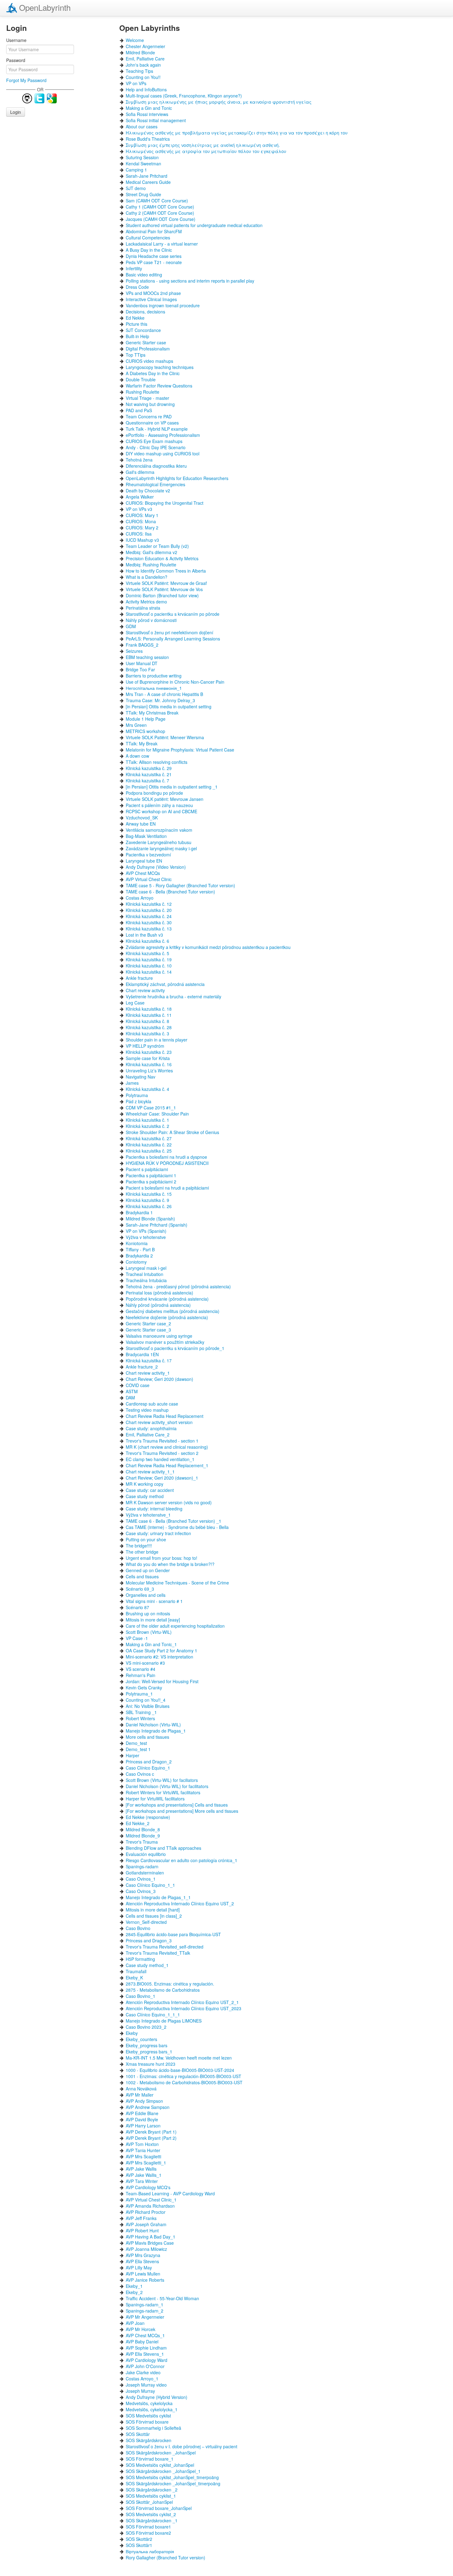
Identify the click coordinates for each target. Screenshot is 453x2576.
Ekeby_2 (134, 2292)
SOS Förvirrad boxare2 (148, 2533)
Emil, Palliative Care (145, 59)
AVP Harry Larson (143, 2126)
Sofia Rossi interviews (147, 114)
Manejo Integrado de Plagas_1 (156, 1731)
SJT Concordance (143, 330)
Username (16, 40)
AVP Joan (135, 2323)
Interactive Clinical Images (151, 299)
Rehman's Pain (141, 1675)
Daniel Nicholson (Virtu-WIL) (153, 1725)
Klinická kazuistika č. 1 (147, 1120)
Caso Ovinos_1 (141, 1879)
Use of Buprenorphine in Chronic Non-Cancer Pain (175, 682)
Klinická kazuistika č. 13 (149, 929)
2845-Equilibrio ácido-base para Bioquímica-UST (173, 1934)
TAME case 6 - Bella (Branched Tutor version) (170, 892)
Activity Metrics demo (146, 602)
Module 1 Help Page (146, 719)
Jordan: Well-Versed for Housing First (162, 1681)
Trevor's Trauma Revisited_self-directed (165, 1947)
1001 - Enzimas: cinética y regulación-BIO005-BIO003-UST (184, 2076)
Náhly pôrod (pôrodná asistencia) (158, 1305)
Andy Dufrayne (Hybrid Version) (157, 2397)
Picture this (137, 324)
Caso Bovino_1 (141, 1996)
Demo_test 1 (138, 1749)
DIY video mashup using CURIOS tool (163, 453)
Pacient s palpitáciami (147, 1169)
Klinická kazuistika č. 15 (149, 1194)
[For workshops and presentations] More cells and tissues (182, 1811)
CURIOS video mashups (149, 361)
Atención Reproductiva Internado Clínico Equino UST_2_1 (182, 2002)
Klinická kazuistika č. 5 (147, 953)
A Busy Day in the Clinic (149, 250)
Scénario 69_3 (140, 1589)
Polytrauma (137, 1095)
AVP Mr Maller (140, 2095)
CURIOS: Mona (141, 521)
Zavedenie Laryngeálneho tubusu (159, 842)
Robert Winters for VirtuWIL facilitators (163, 1792)
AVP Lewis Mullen (143, 2274)
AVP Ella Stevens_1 (145, 2354)
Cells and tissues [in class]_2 (154, 1916)
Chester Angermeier (145, 46)
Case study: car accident (150, 1490)
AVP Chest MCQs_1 (145, 2335)
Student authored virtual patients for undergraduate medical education (194, 225)
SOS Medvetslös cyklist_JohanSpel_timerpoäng (172, 2477)
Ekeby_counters (141, 2039)
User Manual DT (142, 663)
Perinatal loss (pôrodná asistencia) (159, 1293)
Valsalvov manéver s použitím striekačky (165, 1342)
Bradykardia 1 (139, 1212)
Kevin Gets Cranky (144, 1688)
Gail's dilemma (140, 472)
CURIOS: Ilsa (139, 534)
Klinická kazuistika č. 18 (149, 1009)
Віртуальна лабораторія (150, 2551)
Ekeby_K (134, 1978)
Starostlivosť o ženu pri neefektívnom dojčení (169, 632)
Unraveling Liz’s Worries (149, 1071)
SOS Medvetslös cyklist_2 (151, 2514)
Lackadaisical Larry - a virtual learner (162, 244)
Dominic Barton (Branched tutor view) (162, 595)
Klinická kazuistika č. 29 (149, 768)
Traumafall (136, 1971)
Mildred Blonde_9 (143, 1836)
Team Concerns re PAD (149, 416)
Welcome (135, 40)
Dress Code (137, 287)
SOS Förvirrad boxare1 (148, 2527)
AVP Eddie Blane (142, 2113)
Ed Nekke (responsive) (148, 1817)
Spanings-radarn (142, 1866)
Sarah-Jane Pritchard (147, 176)
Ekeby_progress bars (147, 2045)
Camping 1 (136, 170)
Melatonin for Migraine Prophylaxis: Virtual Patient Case (180, 750)
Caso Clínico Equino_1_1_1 (153, 2015)
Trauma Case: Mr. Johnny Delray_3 (160, 700)
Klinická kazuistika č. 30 (149, 922)
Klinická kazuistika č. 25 (149, 1151)
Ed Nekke (135, 318)
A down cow (137, 756)
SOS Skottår (138, 2434)
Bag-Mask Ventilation (146, 836)
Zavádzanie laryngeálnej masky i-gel (161, 848)
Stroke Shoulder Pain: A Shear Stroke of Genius (172, 1132)
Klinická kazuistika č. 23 (149, 1052)
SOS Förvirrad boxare (147, 2422)
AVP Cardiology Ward (147, 2360)
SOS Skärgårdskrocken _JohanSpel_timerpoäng (173, 2483)
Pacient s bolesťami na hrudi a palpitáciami (167, 1188)
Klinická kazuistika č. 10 (149, 966)
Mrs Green (136, 725)
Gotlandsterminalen (145, 1873)
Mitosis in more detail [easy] (153, 1620)
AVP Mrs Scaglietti (143, 2156)
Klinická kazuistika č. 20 (149, 910)
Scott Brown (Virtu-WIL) (149, 1632)
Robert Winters (140, 1718)
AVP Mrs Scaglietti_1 (146, 2163)
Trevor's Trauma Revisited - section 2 (162, 1453)
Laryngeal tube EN (144, 861)
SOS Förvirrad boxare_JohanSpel (159, 2508)
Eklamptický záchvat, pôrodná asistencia (165, 984)
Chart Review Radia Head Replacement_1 (167, 1465)
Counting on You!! (143, 77)
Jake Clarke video (143, 2372)
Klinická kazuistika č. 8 (147, 1021)
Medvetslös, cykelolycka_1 (152, 2409)
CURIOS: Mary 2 (142, 528)
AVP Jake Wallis (141, 2169)
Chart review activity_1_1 (150, 1472)
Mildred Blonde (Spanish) (150, 1219)
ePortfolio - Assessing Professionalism (163, 435)
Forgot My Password (26, 80)
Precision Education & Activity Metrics (162, 558)
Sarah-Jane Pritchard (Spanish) (157, 1225)
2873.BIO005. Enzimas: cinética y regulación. (170, 1984)
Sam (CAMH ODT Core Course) (157, 201)
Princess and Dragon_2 (149, 1762)
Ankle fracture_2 (142, 1367)
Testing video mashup (147, 1410)
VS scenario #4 (141, 1669)
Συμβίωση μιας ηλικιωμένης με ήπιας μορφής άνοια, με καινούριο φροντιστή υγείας (219, 102)
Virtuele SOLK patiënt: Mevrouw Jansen (165, 799)
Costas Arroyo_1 (142, 2379)
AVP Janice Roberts (145, 2280)
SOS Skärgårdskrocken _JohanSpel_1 (163, 2471)
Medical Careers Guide (148, 182)
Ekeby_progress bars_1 (149, 2052)
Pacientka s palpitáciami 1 (151, 1175)
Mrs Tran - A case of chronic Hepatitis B (164, 694)
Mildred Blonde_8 (143, 1829)
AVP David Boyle (142, 2119)
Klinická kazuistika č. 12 (149, 904)
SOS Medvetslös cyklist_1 (151, 2496)
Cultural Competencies (148, 238)
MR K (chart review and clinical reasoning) (167, 1447)
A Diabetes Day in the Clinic (153, 373)
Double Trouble (141, 379)
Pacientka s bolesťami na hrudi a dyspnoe (166, 1157)
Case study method (145, 1496)
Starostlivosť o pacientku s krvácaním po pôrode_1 (175, 1348)
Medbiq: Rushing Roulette (151, 565)
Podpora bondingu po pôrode (154, 793)
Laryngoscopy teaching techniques (160, 367)
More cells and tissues (147, 1737)
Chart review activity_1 (148, 1373)
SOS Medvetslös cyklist (148, 2416)
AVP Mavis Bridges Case (150, 2243)
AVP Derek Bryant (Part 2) (151, 2138)
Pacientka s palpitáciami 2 (151, 1182)
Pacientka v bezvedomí (148, 855)
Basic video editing (144, 275)
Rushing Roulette (143, 392)
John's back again (143, 65)
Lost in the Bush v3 (144, 935)
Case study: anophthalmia (151, 1428)
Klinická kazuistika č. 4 (147, 1089)
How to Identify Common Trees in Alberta (166, 571)
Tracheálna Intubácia (146, 1280)
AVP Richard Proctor (146, 2212)
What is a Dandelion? (147, 577)
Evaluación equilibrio (146, 1854)
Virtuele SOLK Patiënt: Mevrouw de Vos (164, 589)
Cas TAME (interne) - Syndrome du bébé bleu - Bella (177, 1527)
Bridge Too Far (140, 669)
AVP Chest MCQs (143, 873)
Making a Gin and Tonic (149, 108)
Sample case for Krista (148, 1058)
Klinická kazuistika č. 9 (147, 1200)
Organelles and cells (146, 1595)
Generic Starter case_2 (148, 1323)
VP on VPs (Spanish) (146, 1231)
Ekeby (132, 2033)
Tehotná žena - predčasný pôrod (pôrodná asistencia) (178, 1286)
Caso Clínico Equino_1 (148, 1768)
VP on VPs (136, 83)
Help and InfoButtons (146, 89)
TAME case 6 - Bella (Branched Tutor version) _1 (173, 1521)
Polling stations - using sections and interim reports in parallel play (190, 281)
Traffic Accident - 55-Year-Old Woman (162, 2298)
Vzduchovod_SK (142, 818)
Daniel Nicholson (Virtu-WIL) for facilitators (167, 1786)
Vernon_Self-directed (146, 1922)
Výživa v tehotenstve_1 (148, 1515)
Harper (133, 1755)
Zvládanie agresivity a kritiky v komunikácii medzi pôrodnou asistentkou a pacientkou (208, 947)
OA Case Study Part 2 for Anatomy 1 (161, 1650)
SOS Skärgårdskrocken (149, 2440)
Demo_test (136, 1743)
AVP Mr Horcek (141, 2329)
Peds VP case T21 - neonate (154, 262)
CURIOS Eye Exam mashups (154, 441)
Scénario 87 (137, 1607)
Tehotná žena (139, 460)
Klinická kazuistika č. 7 (147, 781)
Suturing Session (142, 157)
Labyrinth (45, 7)
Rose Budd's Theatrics (148, 139)
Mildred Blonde (140, 52)
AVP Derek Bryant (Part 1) (151, 2132)
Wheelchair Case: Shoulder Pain (157, 1114)
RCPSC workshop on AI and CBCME (161, 811)
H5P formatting (140, 1959)
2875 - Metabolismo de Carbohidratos (163, 1990)
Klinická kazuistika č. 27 (149, 1138)
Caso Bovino (138, 1928)
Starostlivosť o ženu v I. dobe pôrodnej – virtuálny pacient (182, 2446)
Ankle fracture (139, 978)
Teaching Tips (139, 71)
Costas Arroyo (140, 898)
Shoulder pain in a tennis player (157, 1040)
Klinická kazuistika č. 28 (149, 1027)
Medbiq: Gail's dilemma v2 (151, 552)
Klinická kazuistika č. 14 (149, 972)
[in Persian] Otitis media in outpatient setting (169, 706)
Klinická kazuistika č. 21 (149, 774)
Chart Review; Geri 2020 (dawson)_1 (162, 1478)
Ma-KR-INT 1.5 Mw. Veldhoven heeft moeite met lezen (179, 2058)
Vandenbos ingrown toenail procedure (163, 305)
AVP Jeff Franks (141, 2218)
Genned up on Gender (148, 1570)
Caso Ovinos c (140, 1774)
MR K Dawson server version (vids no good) (169, 1502)
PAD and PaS (139, 410)
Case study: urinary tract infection (158, 1533)
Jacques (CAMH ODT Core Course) (161, 219)
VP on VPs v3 (139, 509)
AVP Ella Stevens (142, 2261)
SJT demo (136, 188)
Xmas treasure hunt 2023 (151, 2064)
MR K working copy (145, 1484)
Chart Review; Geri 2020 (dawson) (159, 1379)
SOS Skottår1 (139, 2545)
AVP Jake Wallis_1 (144, 2175)
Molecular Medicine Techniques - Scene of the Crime (177, 1583)
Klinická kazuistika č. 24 (149, 916)
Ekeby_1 (134, 2286)
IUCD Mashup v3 (142, 540)
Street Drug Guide (143, 194)
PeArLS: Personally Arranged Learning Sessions (173, 639)
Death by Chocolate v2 (148, 491)
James (132, 1083)
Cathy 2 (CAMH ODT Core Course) (160, 213)
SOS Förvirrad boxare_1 (150, 2459)
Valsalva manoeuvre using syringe (159, 1336)
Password (16, 60)
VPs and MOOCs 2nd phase (153, 293)
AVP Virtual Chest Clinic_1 (151, 2200)
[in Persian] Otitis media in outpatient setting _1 (172, 787)
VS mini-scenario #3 (145, 1663)
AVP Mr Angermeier (145, 2317)
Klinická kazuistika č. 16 (149, 1064)
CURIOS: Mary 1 (142, 515)
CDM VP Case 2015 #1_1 (151, 1108)
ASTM (132, 1391)
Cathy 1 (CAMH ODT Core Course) (160, 207)
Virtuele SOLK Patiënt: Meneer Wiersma (165, 737)
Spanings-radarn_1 (145, 2305)
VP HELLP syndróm (145, 1046)
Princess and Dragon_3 (149, 1940)
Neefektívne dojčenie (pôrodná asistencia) (167, 1317)
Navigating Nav (141, 1077)
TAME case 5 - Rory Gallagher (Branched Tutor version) (180, 885)
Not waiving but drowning (150, 404)
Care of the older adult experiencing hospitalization (175, 1626)
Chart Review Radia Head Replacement (165, 1416)
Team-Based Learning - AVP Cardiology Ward (170, 2193)
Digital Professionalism (148, 349)
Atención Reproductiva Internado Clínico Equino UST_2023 (184, 2008)
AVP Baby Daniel (142, 2342)
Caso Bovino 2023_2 (146, 2027)
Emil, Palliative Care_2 (148, 1435)
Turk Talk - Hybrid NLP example (157, 429)
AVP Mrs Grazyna (143, 2255)
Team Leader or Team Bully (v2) (157, 546)
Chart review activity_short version (159, 1422)
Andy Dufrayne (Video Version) (156, 867)
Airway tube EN (141, 824)
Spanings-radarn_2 (145, 2311)
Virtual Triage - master (147, 398)
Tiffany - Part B (140, 1249)
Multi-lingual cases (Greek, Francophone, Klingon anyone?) (184, 96)
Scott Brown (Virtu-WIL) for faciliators (162, 1780)
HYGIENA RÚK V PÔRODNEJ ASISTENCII (167, 1163)
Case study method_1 (147, 1965)
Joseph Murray (140, 2391)
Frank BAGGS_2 (142, 645)
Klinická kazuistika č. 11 (149, 1015)
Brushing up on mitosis (148, 1613)
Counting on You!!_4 (146, 1700)
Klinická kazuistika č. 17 (149, 1360)
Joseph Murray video (146, 2385)
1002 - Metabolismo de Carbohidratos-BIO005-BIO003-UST (184, 2082)
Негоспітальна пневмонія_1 (154, 688)
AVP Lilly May (139, 2267)
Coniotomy (136, 1262)
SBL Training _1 (141, 1712)
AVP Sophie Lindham (146, 2348)
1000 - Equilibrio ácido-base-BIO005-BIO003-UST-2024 (180, 2070)
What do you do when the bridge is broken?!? (170, 1564)
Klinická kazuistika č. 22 (149, 1145)
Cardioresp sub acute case (152, 1404)
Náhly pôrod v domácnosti (151, 620)
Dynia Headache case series (154, 256)
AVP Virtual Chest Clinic (149, 879)
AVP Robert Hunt (142, 2230)
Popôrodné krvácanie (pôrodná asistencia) (167, 1299)
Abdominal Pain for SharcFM (154, 231)
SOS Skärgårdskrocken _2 (152, 2490)
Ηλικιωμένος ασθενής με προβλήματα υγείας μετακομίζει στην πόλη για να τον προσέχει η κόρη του (237, 133)
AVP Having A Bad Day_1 (151, 2237)
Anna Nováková (141, 2089)
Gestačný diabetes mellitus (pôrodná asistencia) (173, 1311)
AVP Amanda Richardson (150, 2206)
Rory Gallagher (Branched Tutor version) (165, 2557)
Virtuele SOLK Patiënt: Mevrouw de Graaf (166, 583)
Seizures (134, 651)
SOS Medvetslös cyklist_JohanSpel (160, 2465)
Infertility (134, 268)
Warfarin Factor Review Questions (159, 386)
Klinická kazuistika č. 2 (147, 1126)
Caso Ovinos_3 (141, 1891)
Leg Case (135, 1003)
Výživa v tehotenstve (146, 1237)
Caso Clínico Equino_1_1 (150, 1885)
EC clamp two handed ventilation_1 (160, 1459)
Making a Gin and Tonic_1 (151, 1644)
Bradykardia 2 (139, 1256)
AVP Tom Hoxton (142, 2144)
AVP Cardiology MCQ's (148, 2187)
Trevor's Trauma (142, 1842)
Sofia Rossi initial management (156, 120)
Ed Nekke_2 (138, 1823)
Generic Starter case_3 (148, 1330)
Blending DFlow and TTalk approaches (163, 1848)
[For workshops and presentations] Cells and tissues (177, 1805)
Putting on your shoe (146, 1539)
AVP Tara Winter (142, 2181)
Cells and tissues (142, 1576)
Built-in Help (137, 336)
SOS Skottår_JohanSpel (149, 2502)
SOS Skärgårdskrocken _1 (152, 2520)
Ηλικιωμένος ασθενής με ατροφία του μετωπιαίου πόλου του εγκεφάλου (206, 151)
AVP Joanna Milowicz (146, 2249)
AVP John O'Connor (145, 2366)
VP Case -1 (137, 1638)
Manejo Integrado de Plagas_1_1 (158, 1897)
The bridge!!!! (139, 1546)
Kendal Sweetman (143, 164)
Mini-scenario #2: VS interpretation (159, 1657)
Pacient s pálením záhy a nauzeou (159, 805)
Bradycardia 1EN (142, 1354)
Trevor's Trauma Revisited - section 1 (162, 1441)
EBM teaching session (147, 657)
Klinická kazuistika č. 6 (147, 941)
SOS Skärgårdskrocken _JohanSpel (161, 2453)
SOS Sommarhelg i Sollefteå (153, 2428)
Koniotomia (137, 1243)
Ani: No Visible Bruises (148, 1706)
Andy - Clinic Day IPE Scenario (156, 447)
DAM (130, 1398)
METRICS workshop (145, 731)
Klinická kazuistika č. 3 (147, 1033)
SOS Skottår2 (139, 2539)
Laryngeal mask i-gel (146, 1268)
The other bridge (142, 1552)
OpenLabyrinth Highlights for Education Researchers (177, 478)
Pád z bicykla (139, 1101)
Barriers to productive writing (154, 676)
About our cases (142, 126)
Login (16, 112)
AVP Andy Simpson (144, 2101)
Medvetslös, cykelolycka (149, 2403)
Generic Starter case (146, 342)
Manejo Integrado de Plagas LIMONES (164, 2021)
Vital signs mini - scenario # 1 (154, 1601)
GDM (131, 626)
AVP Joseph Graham (146, 2224)
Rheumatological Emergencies (155, 484)
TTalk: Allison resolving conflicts (157, 762)
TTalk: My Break (142, 743)
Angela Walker (140, 497)
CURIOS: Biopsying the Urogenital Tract (165, 503)
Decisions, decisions (145, 312)
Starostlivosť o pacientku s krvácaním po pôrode (173, 614)
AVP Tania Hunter (143, 2150)
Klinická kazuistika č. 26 (149, 1206)
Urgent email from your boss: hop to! (161, 1558)
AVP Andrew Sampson (148, 2107)
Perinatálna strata (143, 608)
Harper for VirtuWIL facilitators (155, 1799)
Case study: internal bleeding (154, 1509)
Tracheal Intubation (145, 1274)
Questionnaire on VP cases (152, 423)
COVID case (138, 1385)
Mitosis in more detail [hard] (153, 1910)
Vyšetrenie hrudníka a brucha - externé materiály (173, 996)
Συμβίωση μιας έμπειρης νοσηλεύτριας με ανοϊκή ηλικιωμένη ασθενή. (203, 145)
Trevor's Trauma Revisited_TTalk (158, 1953)
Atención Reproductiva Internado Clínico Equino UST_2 (180, 1903)
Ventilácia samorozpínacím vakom (159, 830)
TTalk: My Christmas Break (152, 713)
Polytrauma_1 (139, 1694)
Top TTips (136, 355)
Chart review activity (145, 990)
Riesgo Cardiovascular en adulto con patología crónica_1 (182, 1860)
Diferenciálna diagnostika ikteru (156, 466)
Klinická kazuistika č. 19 (149, 959)
